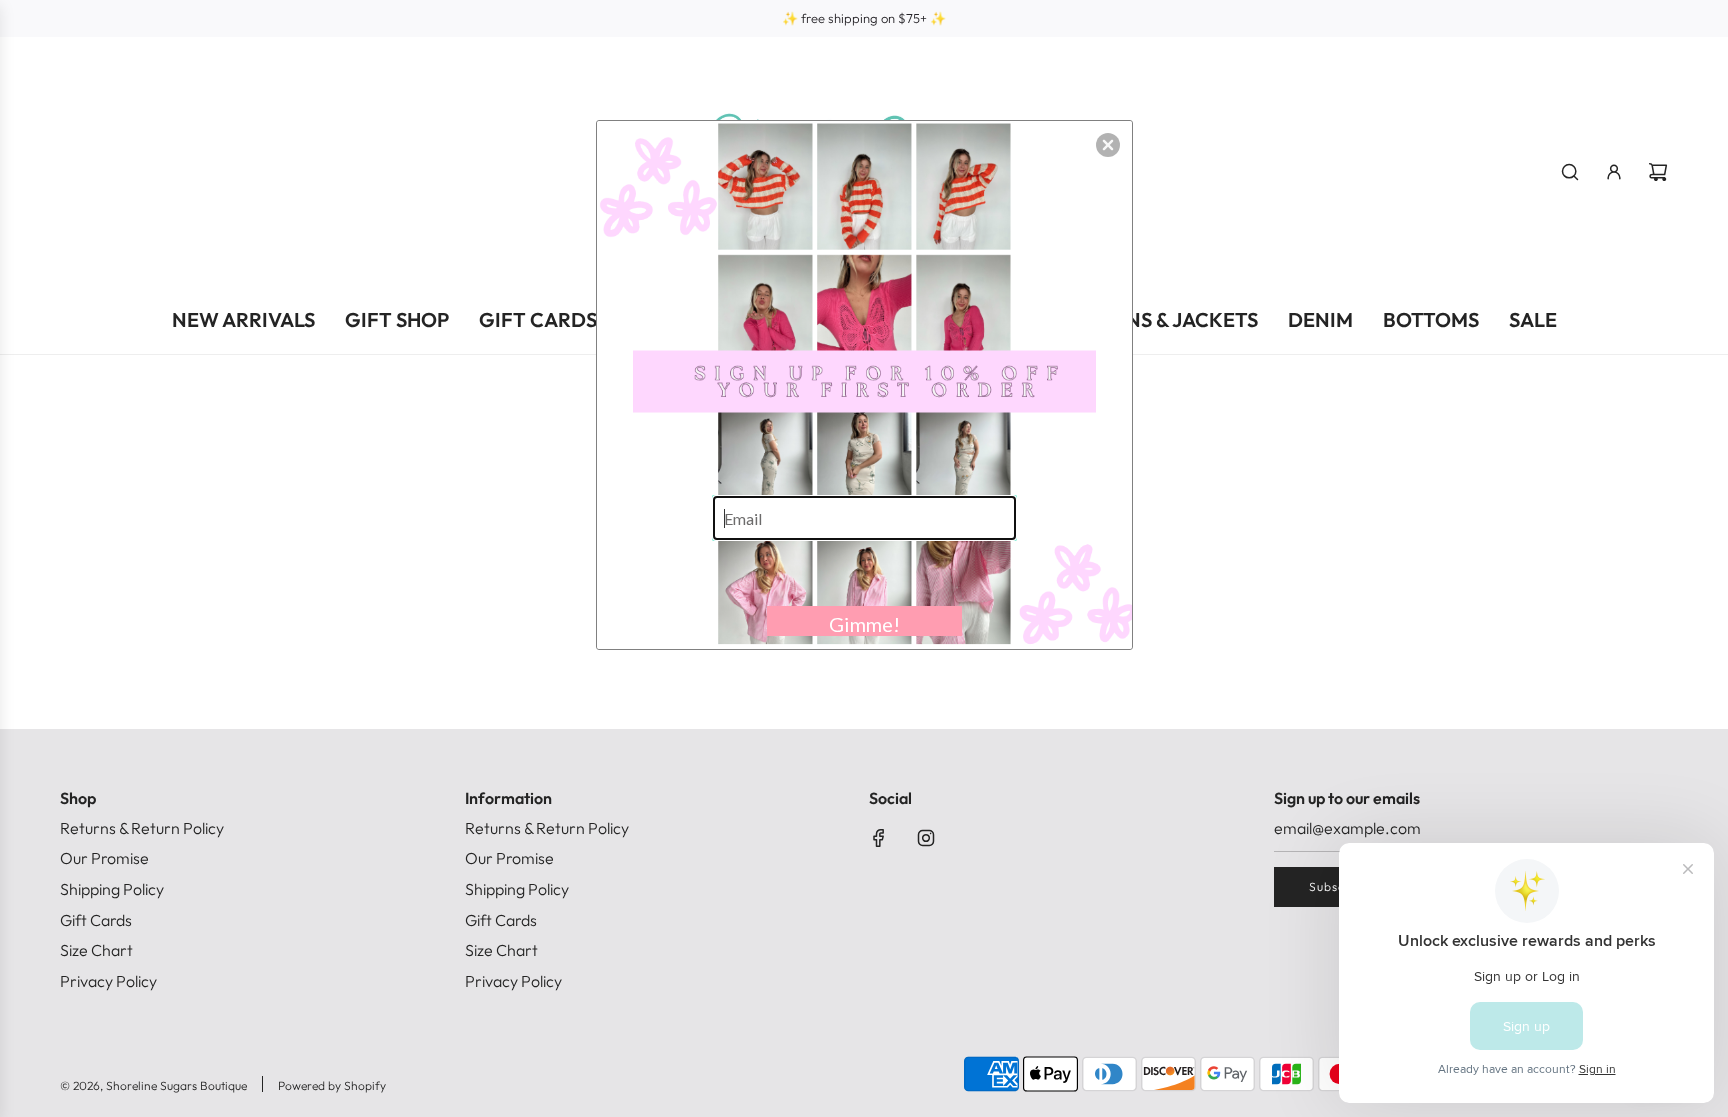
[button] (1108, 145)
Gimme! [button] (864, 624)
